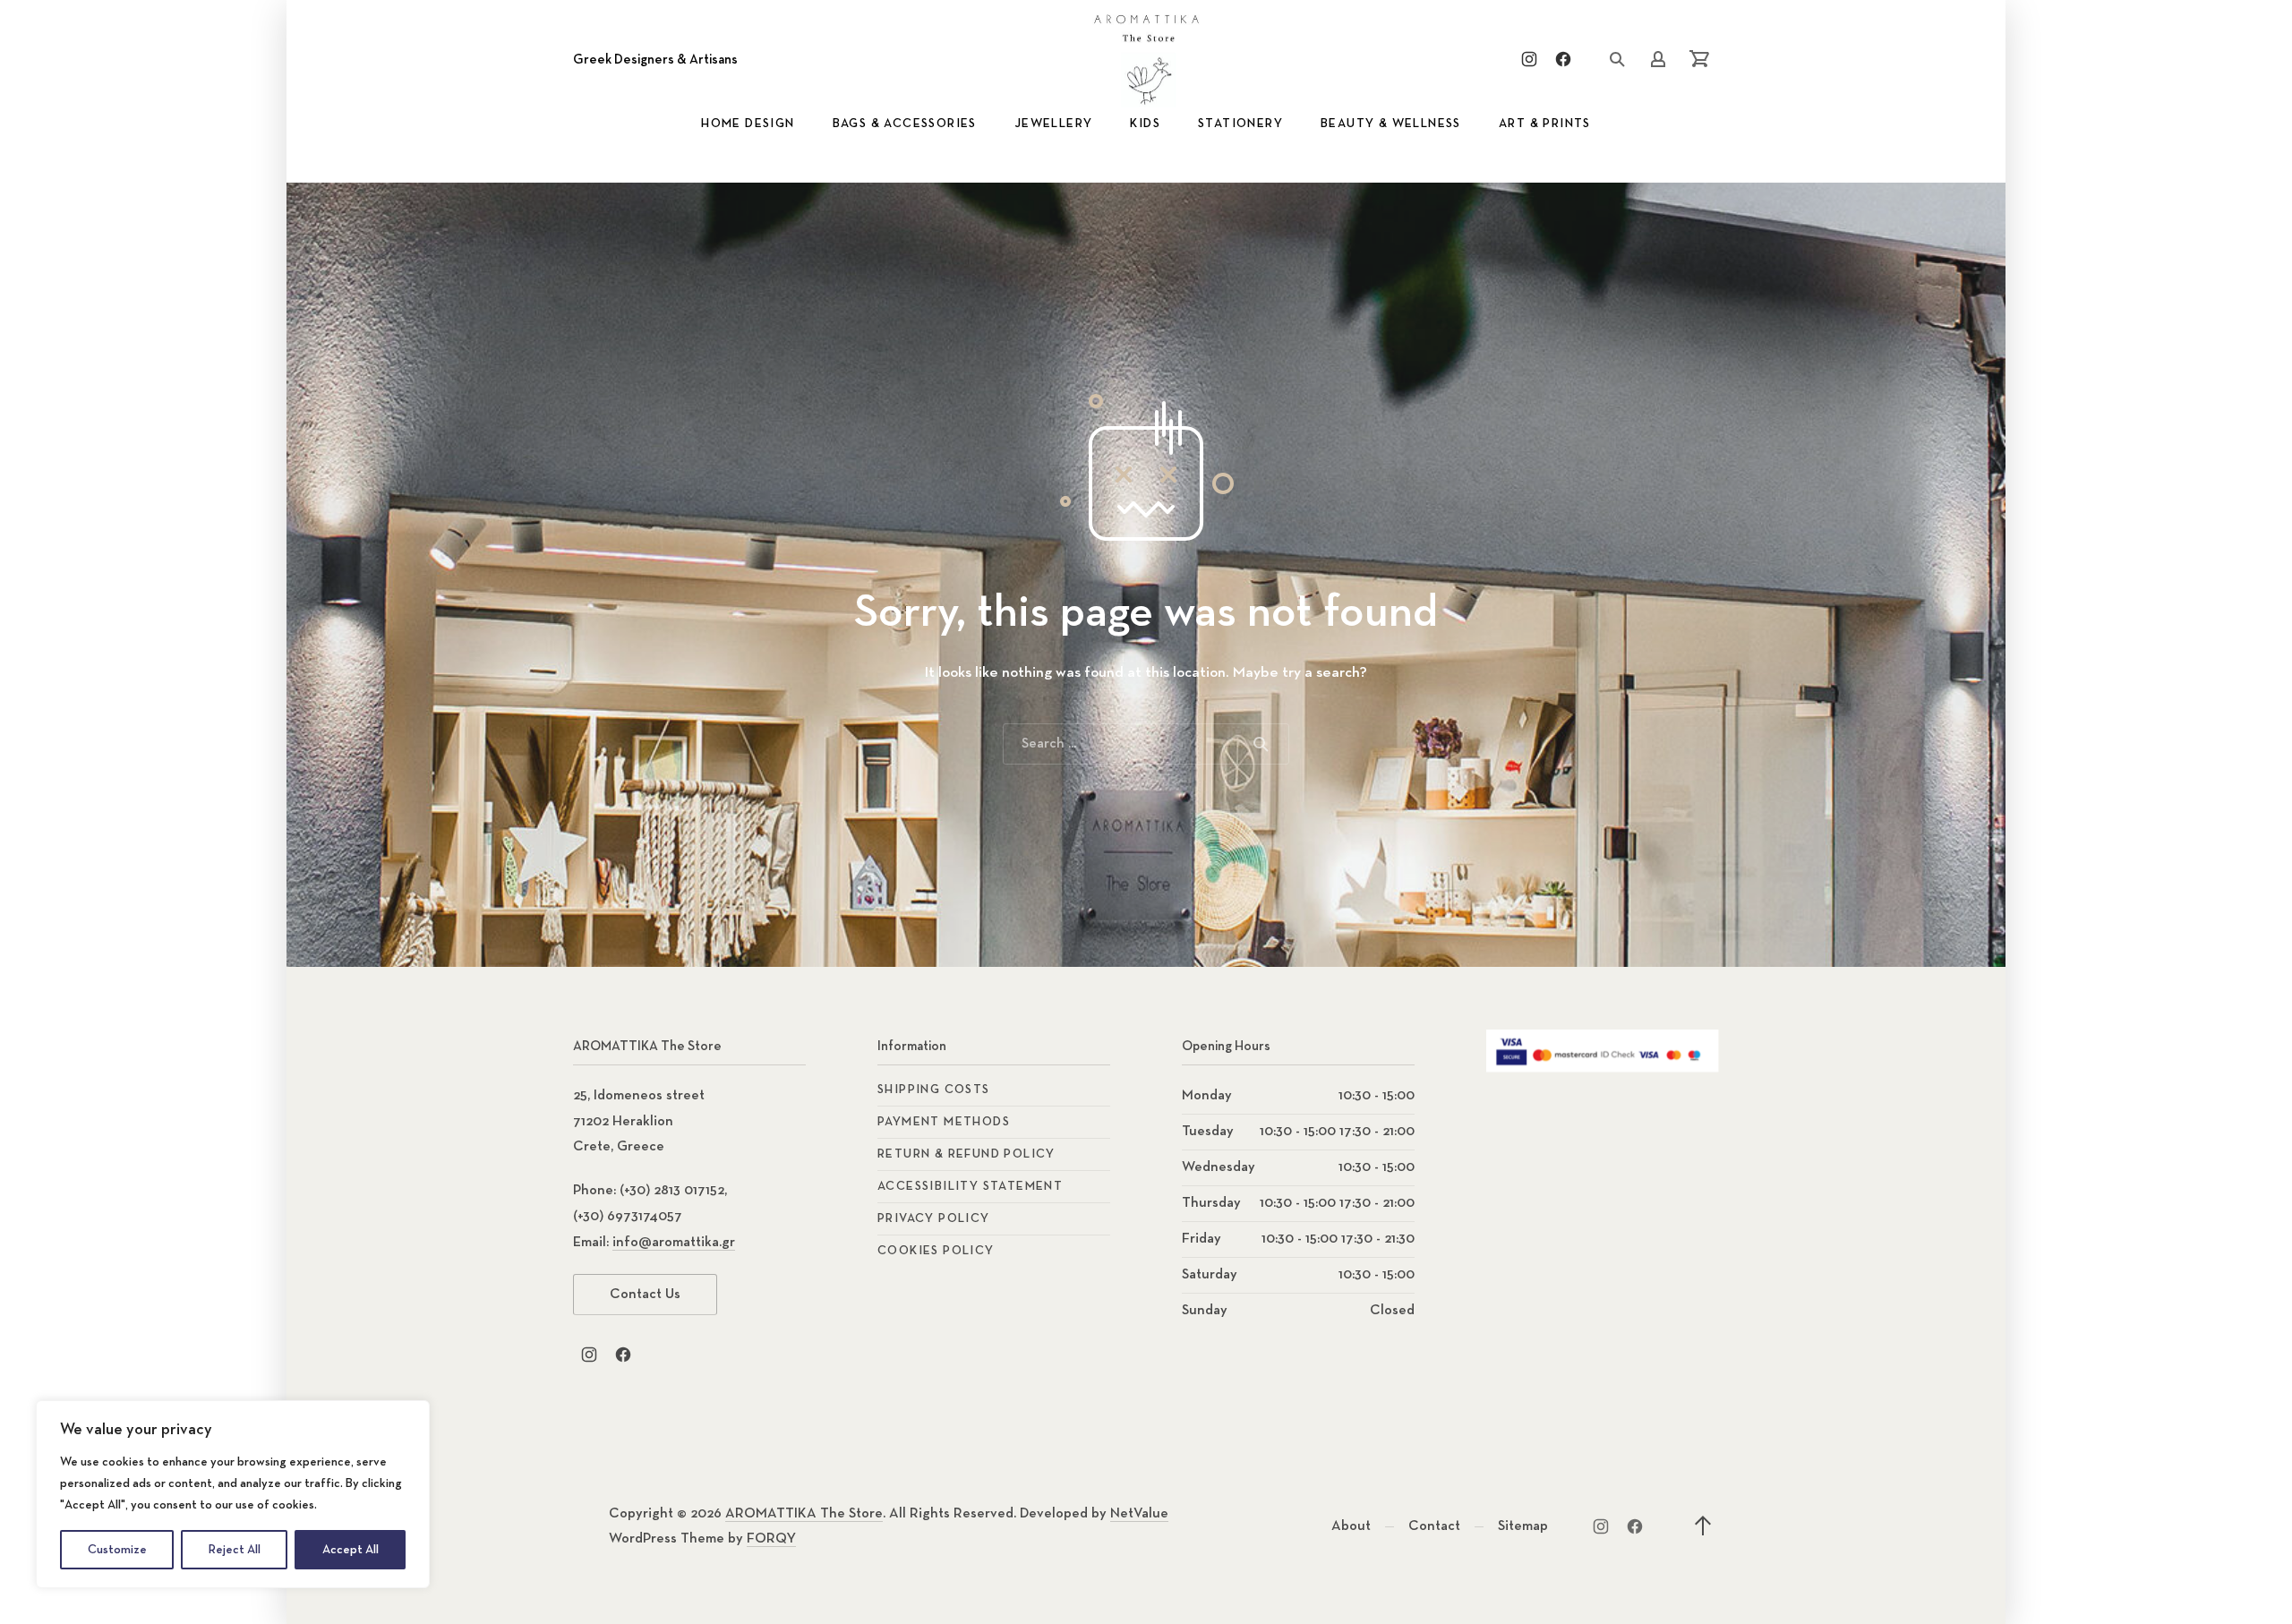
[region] (233, 1494)
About (1351, 1526)
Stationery (1240, 124)
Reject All (235, 1550)
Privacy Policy (934, 1218)
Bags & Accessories (905, 124)
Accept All (351, 1550)
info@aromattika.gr (674, 1243)
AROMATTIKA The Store (804, 1514)
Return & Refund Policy (966, 1154)
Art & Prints (1545, 124)
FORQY (771, 1539)
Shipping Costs (934, 1090)
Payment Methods (944, 1122)
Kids (1145, 124)
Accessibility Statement (970, 1186)
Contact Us (645, 1295)
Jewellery (1054, 124)
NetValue (1139, 1514)
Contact (1434, 1526)
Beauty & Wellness (1391, 124)
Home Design (748, 124)
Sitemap (1523, 1526)
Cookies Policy (936, 1251)
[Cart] (1699, 59)
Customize (117, 1550)
